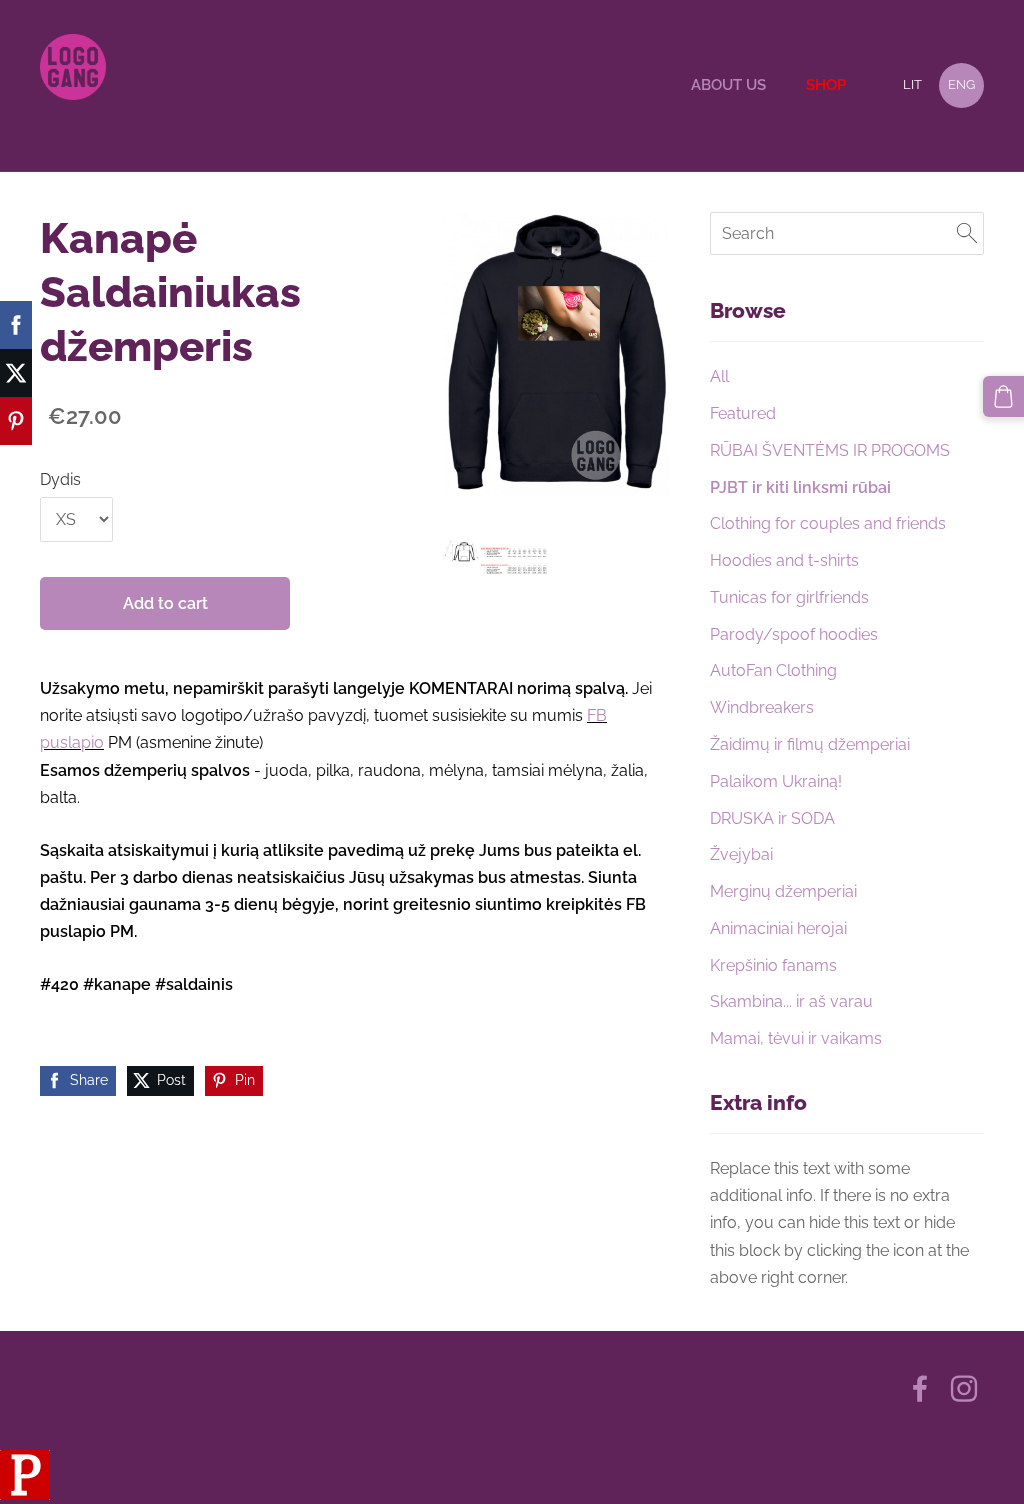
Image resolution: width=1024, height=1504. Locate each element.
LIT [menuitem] (912, 84)
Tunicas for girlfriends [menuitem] (789, 597)
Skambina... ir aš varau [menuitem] (791, 1001)
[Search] (967, 233)
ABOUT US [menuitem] (728, 85)
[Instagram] (964, 1388)
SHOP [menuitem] (826, 85)
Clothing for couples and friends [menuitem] (828, 523)
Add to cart (165, 603)
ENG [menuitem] (961, 84)
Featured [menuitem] (743, 413)
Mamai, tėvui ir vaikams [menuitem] (796, 1038)
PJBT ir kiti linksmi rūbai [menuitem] (800, 487)
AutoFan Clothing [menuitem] (773, 670)
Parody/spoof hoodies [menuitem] (794, 634)
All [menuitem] (719, 376)
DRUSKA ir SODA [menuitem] (772, 818)
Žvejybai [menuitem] (741, 854)
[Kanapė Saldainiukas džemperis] (494, 557)
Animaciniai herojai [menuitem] (778, 928)
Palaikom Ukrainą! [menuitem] (776, 781)
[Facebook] (920, 1388)
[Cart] (1003, 396)
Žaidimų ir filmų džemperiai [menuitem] (810, 744)
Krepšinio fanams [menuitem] (773, 965)
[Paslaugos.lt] (25, 1494)
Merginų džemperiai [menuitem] (783, 891)
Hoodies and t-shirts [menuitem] (784, 560)
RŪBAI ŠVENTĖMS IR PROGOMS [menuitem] (830, 450)
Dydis (60, 479)
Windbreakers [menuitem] (762, 707)
